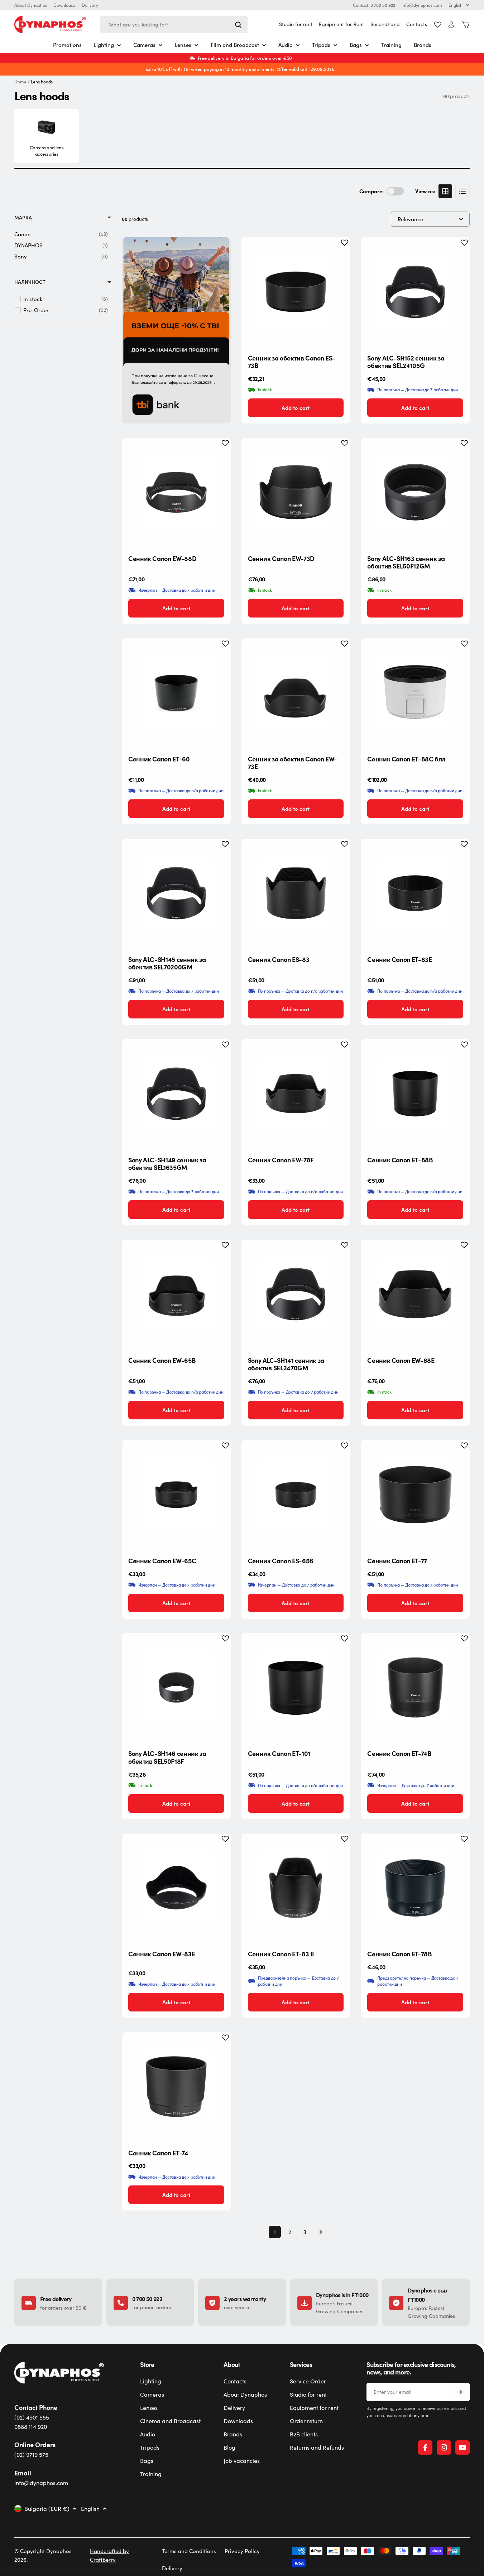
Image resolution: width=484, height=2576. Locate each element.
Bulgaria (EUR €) (47, 2509)
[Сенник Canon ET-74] (176, 2087)
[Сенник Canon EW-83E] (176, 1888)
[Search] (238, 25)
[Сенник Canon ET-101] (296, 1688)
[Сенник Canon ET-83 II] (296, 1888)
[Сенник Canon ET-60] (176, 693)
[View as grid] (445, 191)
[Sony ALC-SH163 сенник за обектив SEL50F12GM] (415, 492)
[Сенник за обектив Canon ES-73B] (296, 292)
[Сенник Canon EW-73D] (296, 492)
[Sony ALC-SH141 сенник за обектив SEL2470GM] (296, 1294)
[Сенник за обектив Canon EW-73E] (296, 693)
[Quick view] (339, 254)
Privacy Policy (242, 2551)
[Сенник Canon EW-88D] (176, 492)
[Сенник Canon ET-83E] (415, 893)
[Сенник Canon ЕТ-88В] (415, 1094)
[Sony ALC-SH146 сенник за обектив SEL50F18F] (176, 1688)
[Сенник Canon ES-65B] (296, 1495)
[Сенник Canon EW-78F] (296, 1094)
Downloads (64, 5)
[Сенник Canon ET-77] (415, 1495)
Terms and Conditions (189, 2551)
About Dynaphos (31, 5)
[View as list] (463, 191)
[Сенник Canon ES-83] (296, 893)
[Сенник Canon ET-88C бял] (415, 693)
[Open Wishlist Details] (438, 25)
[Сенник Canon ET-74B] (415, 1688)
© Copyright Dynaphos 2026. (43, 2555)
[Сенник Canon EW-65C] (176, 1495)
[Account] (451, 25)
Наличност (30, 282)
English (456, 5)
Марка (23, 217)
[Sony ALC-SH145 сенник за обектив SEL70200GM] (176, 893)
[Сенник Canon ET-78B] (415, 1888)
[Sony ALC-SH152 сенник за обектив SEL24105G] (415, 292)
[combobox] (174, 25)
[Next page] (318, 2232)
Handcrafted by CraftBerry (109, 2555)
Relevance (410, 219)
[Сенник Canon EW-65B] (176, 1294)
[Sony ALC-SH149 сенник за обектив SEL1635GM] (176, 1094)
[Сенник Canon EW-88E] (415, 1294)
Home (20, 82)
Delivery (90, 5)
